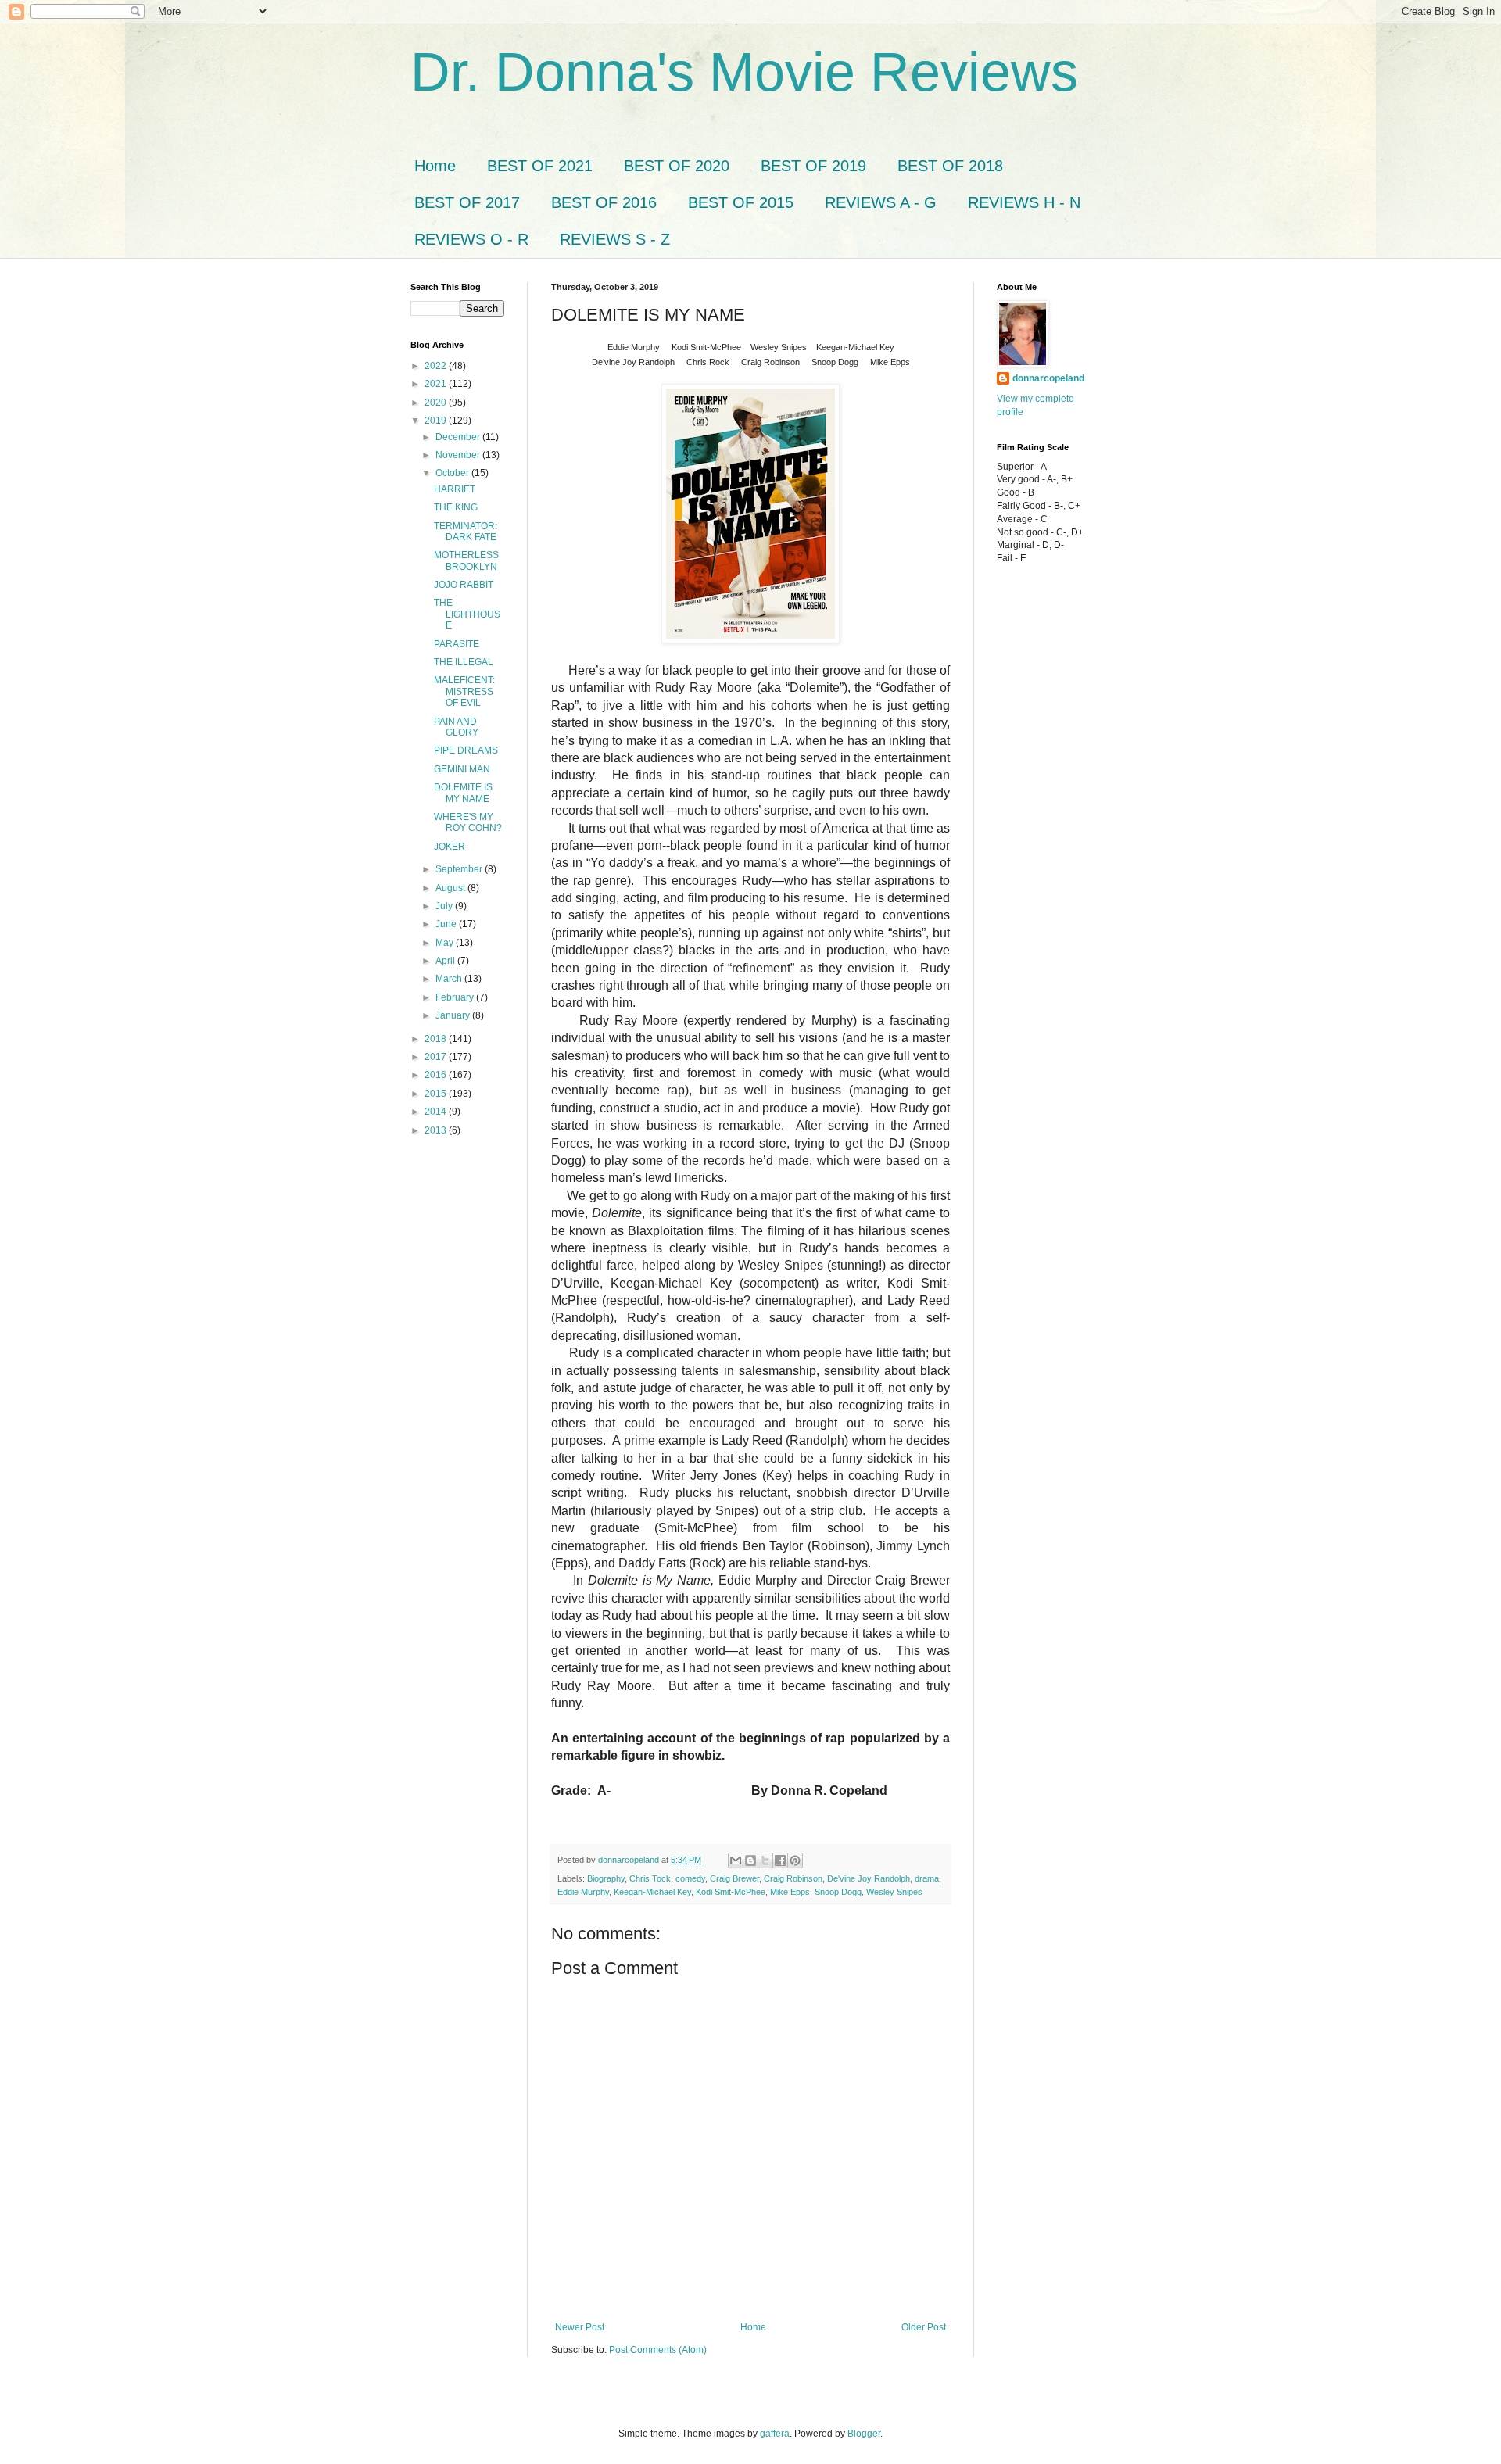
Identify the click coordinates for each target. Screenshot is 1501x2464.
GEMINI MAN (462, 769)
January (454, 1015)
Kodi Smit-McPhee (731, 1892)
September (460, 869)
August (451, 888)
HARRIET (455, 489)
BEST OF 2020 (677, 166)
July (445, 906)
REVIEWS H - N (1024, 202)
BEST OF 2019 (813, 166)
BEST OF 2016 (604, 202)
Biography (606, 1878)
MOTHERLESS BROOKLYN (466, 560)
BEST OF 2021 (540, 166)
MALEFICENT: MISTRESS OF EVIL (464, 691)
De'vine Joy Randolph (869, 1878)
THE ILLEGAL (464, 662)
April (446, 961)
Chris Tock (650, 1878)
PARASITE (457, 644)
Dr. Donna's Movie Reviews (744, 72)
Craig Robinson (793, 1878)
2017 (437, 1057)
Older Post (924, 2327)
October (453, 473)
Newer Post (580, 2327)
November (459, 455)
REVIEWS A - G (881, 202)
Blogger (864, 2434)
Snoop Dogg (838, 1892)
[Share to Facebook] (780, 1861)
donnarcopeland (1048, 378)
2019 (437, 421)
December (459, 437)
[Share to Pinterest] (795, 1861)
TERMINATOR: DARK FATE (466, 532)
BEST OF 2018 (950, 166)
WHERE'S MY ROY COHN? (468, 822)
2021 (437, 384)
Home (435, 166)
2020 (437, 403)
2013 (437, 1130)
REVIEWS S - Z (615, 239)
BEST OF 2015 (741, 202)
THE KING (456, 507)
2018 (437, 1039)
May (446, 943)
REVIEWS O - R (471, 239)
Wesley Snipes (894, 1892)
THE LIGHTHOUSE (467, 614)
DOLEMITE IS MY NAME (463, 793)
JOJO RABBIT (464, 585)
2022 (437, 366)
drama (927, 1878)
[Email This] (736, 1861)
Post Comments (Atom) (658, 2350)
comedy (690, 1878)
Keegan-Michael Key (652, 1892)
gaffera (775, 2434)
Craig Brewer (734, 1878)
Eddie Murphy (583, 1892)
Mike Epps (790, 1892)
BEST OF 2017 (467, 202)
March (450, 979)
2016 (437, 1075)
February (456, 997)
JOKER (450, 847)
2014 (437, 1112)
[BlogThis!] (750, 1861)
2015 (437, 1094)
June (447, 924)
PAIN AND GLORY (456, 727)
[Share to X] (765, 1861)
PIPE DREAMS (466, 750)
